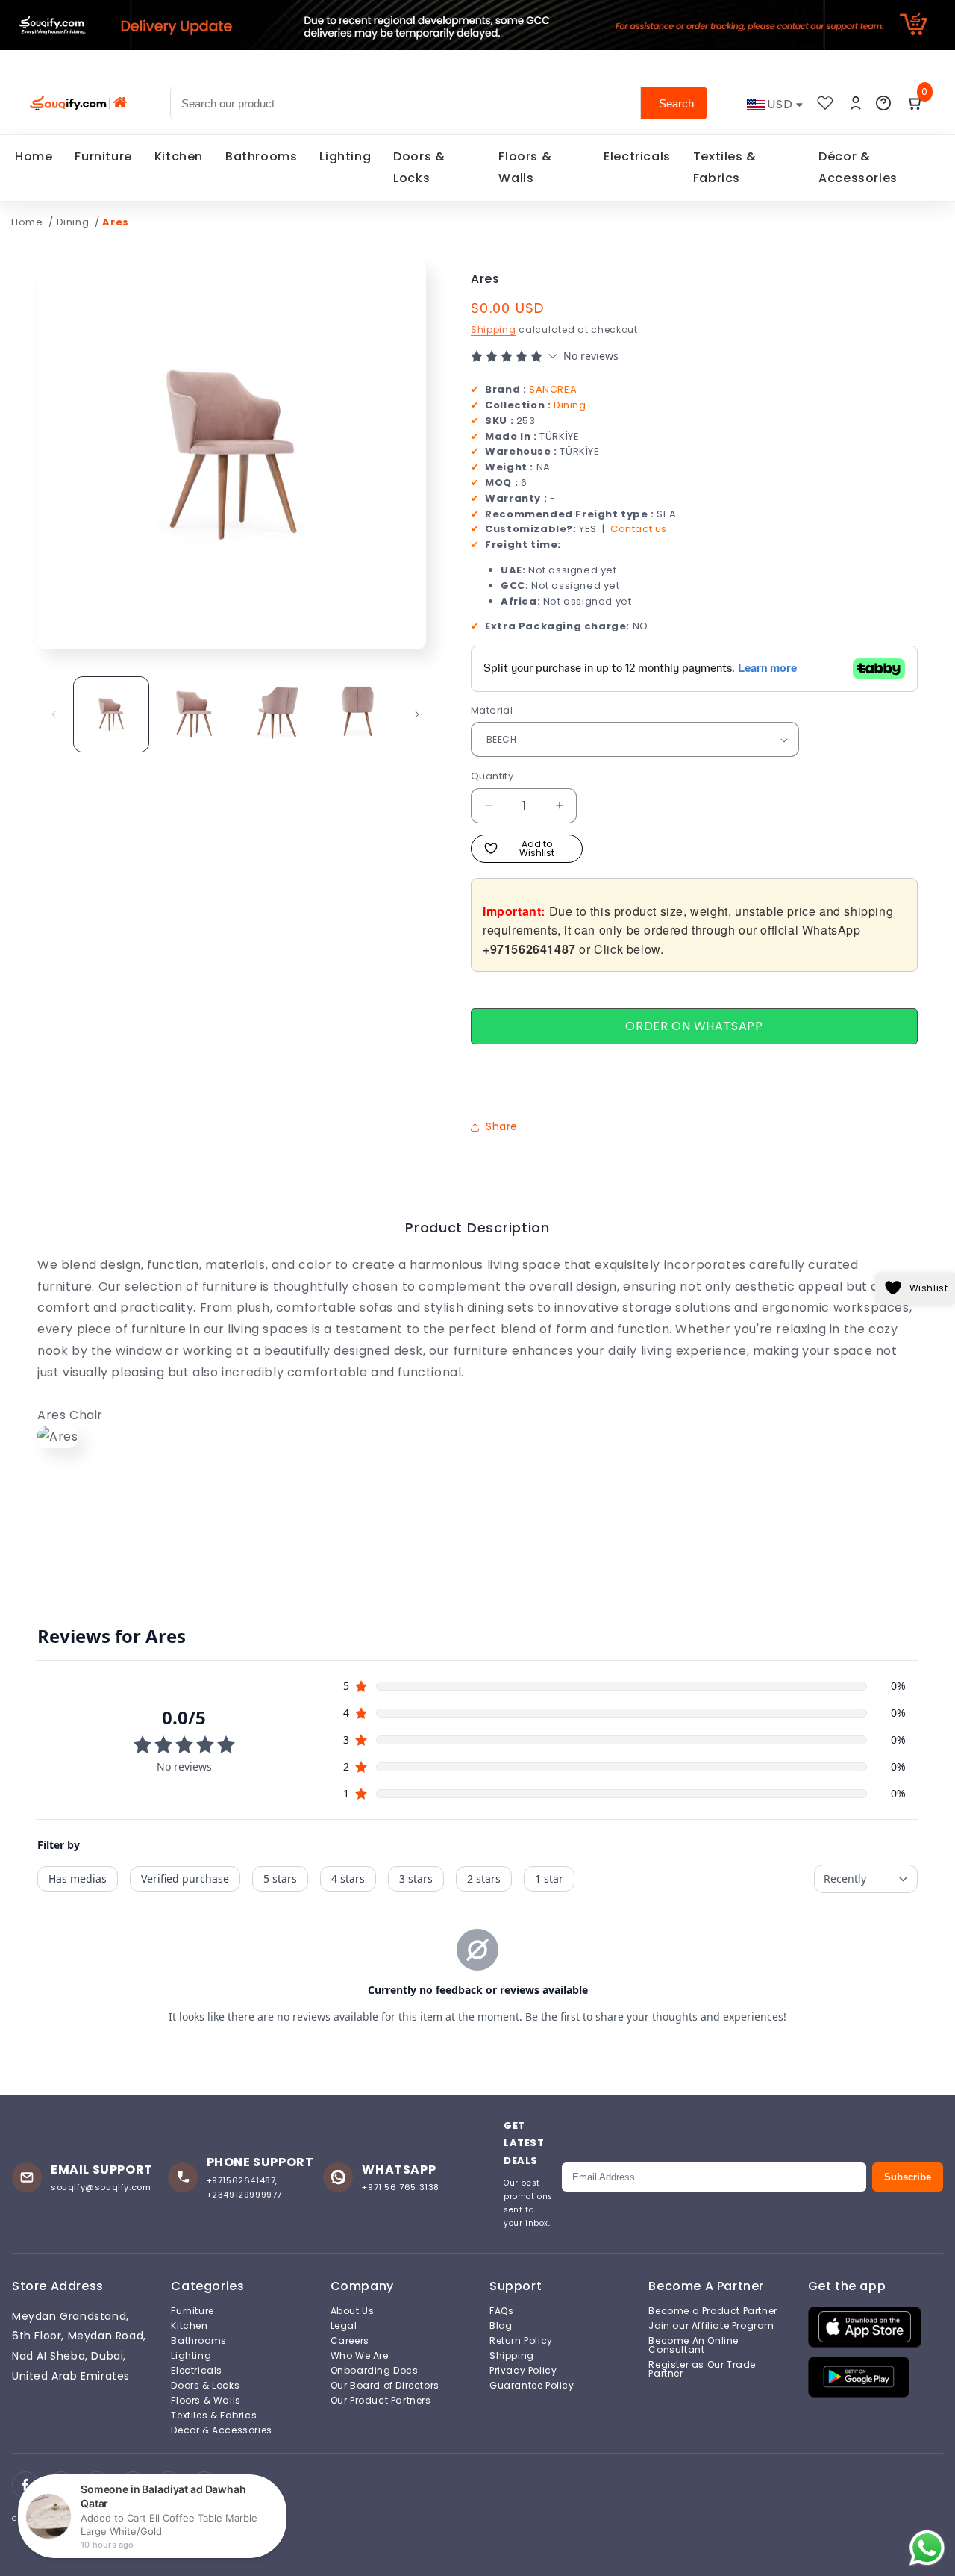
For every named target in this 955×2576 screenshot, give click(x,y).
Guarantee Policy (532, 2386)
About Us (353, 2311)
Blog (501, 2326)
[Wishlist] (825, 103)
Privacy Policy (523, 2371)
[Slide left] (54, 714)
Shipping (494, 330)
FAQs (501, 2311)
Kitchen (179, 156)
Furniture (103, 156)
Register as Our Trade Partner (702, 2369)
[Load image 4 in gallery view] (358, 714)
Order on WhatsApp (694, 1026)
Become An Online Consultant (693, 2345)
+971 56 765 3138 (401, 2187)
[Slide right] (417, 714)
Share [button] (502, 1126)
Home (34, 156)
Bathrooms (261, 156)
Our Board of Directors (385, 2386)
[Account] (856, 103)
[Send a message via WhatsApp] (927, 2548)
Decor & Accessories (221, 2430)
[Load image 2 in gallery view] (193, 714)
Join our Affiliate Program (711, 2326)
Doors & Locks (419, 167)
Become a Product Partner (713, 2311)
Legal (344, 2326)
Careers (350, 2341)
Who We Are (360, 2356)
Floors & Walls (525, 167)
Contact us (639, 529)
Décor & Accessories (858, 167)
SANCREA (553, 389)
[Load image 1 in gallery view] (111, 714)
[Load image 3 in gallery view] (276, 714)
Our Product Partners (381, 2401)
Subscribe (908, 2177)
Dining (74, 222)
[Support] (883, 103)
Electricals (637, 156)
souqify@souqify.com (101, 2187)
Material (492, 710)
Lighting (345, 156)
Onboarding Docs (375, 2371)
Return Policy (521, 2341)
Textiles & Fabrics (725, 167)
